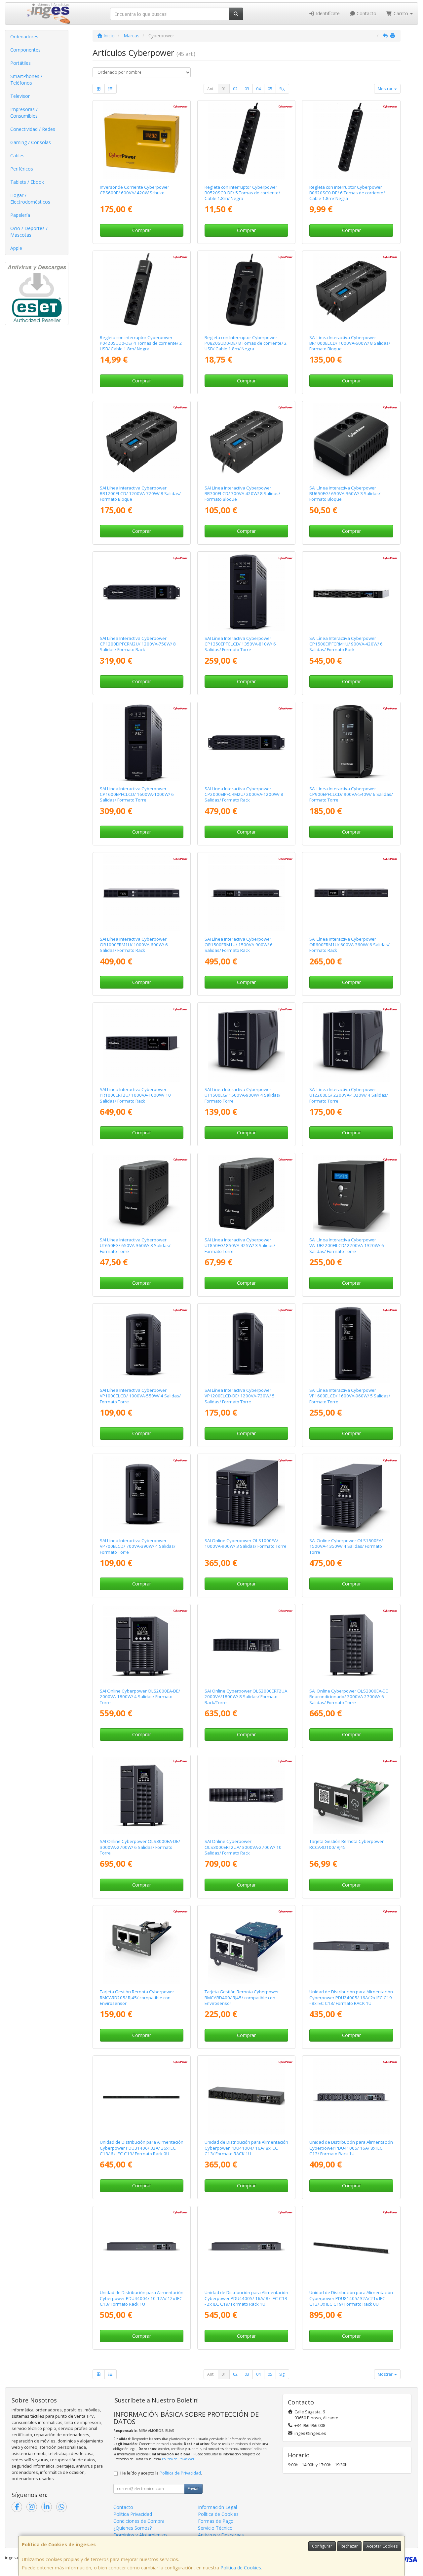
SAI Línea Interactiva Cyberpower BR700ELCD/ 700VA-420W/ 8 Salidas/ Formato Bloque (242, 494)
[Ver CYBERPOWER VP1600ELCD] (351, 1344)
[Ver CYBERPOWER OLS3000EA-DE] (142, 1795)
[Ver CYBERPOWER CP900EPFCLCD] (351, 742)
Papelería (20, 215)
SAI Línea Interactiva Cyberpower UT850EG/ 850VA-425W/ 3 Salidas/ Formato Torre (240, 1246)
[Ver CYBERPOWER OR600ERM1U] (351, 893)
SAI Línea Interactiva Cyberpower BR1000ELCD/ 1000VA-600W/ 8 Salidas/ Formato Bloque (350, 343)
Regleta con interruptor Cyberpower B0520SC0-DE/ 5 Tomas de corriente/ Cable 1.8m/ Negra (242, 193)
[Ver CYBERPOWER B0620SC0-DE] (351, 141)
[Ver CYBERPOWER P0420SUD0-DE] (142, 291)
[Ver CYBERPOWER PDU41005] (351, 2096)
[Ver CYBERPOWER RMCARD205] (142, 1946)
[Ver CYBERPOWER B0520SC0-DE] (246, 141)
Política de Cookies (241, 2568)
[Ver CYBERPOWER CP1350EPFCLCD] (246, 592)
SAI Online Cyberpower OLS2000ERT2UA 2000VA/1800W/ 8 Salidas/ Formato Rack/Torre (246, 1697)
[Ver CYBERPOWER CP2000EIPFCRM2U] (246, 742)
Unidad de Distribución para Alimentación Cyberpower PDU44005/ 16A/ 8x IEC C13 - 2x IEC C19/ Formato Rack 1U (246, 2298)
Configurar (322, 2546)
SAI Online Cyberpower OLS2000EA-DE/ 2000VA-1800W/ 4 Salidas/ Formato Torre (140, 1697)
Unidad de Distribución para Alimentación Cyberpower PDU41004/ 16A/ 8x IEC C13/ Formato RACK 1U (246, 2148)
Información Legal (217, 2507)
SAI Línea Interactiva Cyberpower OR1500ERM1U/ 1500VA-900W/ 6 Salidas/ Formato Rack (239, 945)
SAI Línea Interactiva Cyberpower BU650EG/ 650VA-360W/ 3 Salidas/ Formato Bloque (345, 494)
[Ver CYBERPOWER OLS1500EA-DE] (351, 1494)
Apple (16, 248)
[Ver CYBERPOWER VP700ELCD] (142, 1494)
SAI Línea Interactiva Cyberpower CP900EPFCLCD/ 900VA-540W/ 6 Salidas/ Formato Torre (351, 794)
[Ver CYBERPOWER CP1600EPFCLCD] (142, 742)
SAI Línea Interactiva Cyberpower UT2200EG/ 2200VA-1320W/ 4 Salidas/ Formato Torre (349, 1095)
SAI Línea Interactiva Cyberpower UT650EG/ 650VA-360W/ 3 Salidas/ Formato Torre (135, 1246)
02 (235, 89)
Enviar (193, 2489)
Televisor (20, 96)
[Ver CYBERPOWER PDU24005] (351, 1946)
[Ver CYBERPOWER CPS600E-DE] (142, 141)
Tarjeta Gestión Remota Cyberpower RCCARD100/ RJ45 (346, 1844)
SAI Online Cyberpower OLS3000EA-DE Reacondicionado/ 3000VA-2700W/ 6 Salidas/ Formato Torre (349, 1697)
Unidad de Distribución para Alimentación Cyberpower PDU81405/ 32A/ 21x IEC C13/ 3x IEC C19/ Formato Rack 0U (351, 2298)
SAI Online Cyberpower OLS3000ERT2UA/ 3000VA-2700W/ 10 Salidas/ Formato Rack (243, 1847)
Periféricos (22, 169)
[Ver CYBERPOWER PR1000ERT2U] (142, 1043)
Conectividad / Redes (33, 129)
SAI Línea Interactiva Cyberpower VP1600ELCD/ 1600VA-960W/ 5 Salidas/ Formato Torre (350, 1396)
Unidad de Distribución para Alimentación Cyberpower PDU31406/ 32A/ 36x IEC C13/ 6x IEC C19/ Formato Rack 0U (142, 2148)
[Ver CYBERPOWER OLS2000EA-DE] (142, 1645)
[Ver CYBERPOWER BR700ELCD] (246, 442)
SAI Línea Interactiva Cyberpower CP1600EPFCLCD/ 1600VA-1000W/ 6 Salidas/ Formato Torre (137, 794)
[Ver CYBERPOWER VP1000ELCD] (142, 1344)
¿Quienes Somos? (133, 2528)
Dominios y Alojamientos (140, 2535)
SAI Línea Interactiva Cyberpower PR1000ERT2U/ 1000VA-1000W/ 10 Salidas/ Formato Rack (135, 1095)
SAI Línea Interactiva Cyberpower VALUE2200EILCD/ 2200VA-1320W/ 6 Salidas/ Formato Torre (347, 1246)
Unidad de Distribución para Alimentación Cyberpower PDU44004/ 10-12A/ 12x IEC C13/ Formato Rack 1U (142, 2298)
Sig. (282, 89)
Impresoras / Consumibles (24, 113)
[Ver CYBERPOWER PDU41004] (246, 2096)
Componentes (25, 50)
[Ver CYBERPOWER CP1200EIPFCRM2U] (142, 592)
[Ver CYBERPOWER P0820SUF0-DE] (246, 291)
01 (224, 89)
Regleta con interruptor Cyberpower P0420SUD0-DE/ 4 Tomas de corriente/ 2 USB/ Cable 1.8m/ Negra (141, 343)
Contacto (366, 13)
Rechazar (349, 2546)
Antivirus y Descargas (221, 2535)
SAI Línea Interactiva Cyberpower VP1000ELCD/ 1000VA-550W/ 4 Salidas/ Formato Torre (140, 1396)
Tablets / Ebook (27, 182)
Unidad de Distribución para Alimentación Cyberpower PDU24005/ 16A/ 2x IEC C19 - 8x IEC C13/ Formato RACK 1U (351, 1997)
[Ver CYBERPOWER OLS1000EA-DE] (246, 1494)
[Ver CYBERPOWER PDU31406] (142, 2096)
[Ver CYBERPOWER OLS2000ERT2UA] (246, 1645)
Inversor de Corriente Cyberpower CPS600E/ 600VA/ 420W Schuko (135, 190)
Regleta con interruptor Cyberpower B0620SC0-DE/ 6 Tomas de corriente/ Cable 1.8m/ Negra (347, 193)
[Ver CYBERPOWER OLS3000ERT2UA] (246, 1795)
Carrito (401, 13)
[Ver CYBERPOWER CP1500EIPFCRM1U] (351, 592)
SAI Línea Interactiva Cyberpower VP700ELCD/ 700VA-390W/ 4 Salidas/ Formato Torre (138, 1546)
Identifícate (327, 13)
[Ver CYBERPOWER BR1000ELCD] (351, 291)
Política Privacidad (133, 2514)
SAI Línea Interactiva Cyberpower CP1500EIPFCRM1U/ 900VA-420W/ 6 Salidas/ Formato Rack (346, 644)
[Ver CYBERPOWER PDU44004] (142, 2247)
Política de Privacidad (178, 2459)
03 (247, 89)
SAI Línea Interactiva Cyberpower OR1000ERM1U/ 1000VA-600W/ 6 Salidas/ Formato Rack (134, 945)
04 (258, 89)
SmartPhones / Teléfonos (26, 79)
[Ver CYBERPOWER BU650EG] (351, 442)
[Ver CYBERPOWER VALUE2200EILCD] (351, 1194)
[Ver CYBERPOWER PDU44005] (246, 2247)
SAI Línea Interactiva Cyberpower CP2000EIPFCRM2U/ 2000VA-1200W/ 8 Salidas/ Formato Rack (244, 794)
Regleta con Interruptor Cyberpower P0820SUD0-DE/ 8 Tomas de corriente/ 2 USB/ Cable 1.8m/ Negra (246, 343)
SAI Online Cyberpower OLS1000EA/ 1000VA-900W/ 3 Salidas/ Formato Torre (246, 1543)
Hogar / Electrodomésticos (30, 198)
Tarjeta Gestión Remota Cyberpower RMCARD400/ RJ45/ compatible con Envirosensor (242, 1997)
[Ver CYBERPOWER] (351, 1645)
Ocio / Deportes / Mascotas (29, 232)
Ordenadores (24, 37)
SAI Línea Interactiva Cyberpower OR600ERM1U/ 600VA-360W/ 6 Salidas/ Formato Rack (349, 945)
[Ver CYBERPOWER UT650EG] (142, 1194)
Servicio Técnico (215, 2528)
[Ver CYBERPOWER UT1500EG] (246, 1043)
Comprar (142, 230)
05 (270, 89)
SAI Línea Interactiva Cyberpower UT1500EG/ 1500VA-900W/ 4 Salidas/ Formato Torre (243, 1095)
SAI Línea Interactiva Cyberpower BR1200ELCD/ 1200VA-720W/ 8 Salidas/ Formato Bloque (140, 494)
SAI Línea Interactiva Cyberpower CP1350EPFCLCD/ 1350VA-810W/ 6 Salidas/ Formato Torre (240, 644)
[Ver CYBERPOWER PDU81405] (351, 2247)
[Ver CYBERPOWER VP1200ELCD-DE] (246, 1344)
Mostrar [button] (386, 89)
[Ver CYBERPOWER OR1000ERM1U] (142, 893)
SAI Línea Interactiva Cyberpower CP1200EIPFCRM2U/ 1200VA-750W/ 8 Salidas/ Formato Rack (138, 644)
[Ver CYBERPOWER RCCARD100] (351, 1795)
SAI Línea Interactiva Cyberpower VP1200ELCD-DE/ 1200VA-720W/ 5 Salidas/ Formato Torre (240, 1396)
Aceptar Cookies (382, 2546)
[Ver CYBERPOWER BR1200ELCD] (142, 442)
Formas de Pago (216, 2521)
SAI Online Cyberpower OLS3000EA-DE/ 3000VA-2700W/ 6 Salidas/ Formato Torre (140, 1847)
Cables (17, 156)
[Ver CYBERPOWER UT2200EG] (351, 1043)
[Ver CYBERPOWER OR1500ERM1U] (246, 893)
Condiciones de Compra (139, 2521)
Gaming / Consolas (31, 142)
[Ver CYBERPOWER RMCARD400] (246, 1946)
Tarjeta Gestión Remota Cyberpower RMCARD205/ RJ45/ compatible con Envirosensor (137, 1997)
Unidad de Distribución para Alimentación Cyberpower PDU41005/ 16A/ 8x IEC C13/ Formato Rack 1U (351, 2148)
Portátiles (20, 63)
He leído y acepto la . (161, 2473)
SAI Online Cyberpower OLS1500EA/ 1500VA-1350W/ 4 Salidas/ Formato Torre (346, 1546)
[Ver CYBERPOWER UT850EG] (246, 1194)
